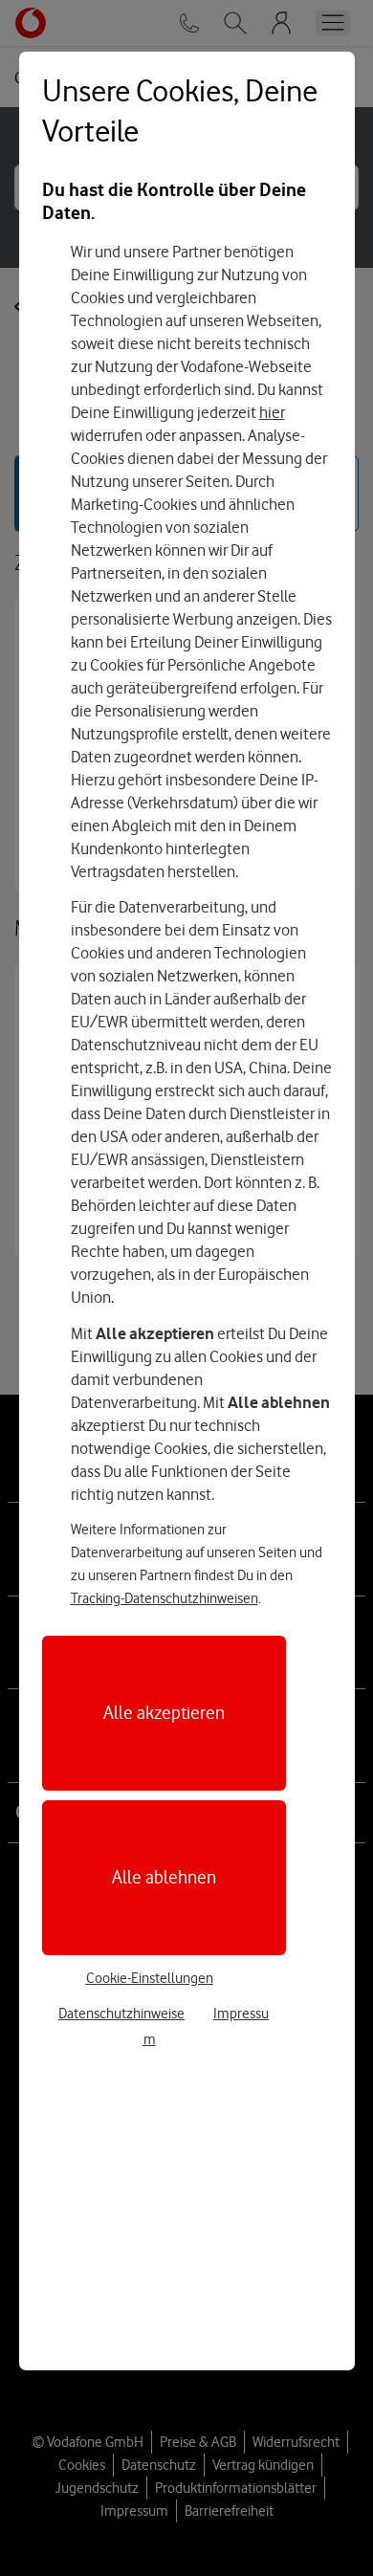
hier (272, 412)
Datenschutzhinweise (121, 2014)
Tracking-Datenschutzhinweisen (165, 1598)
